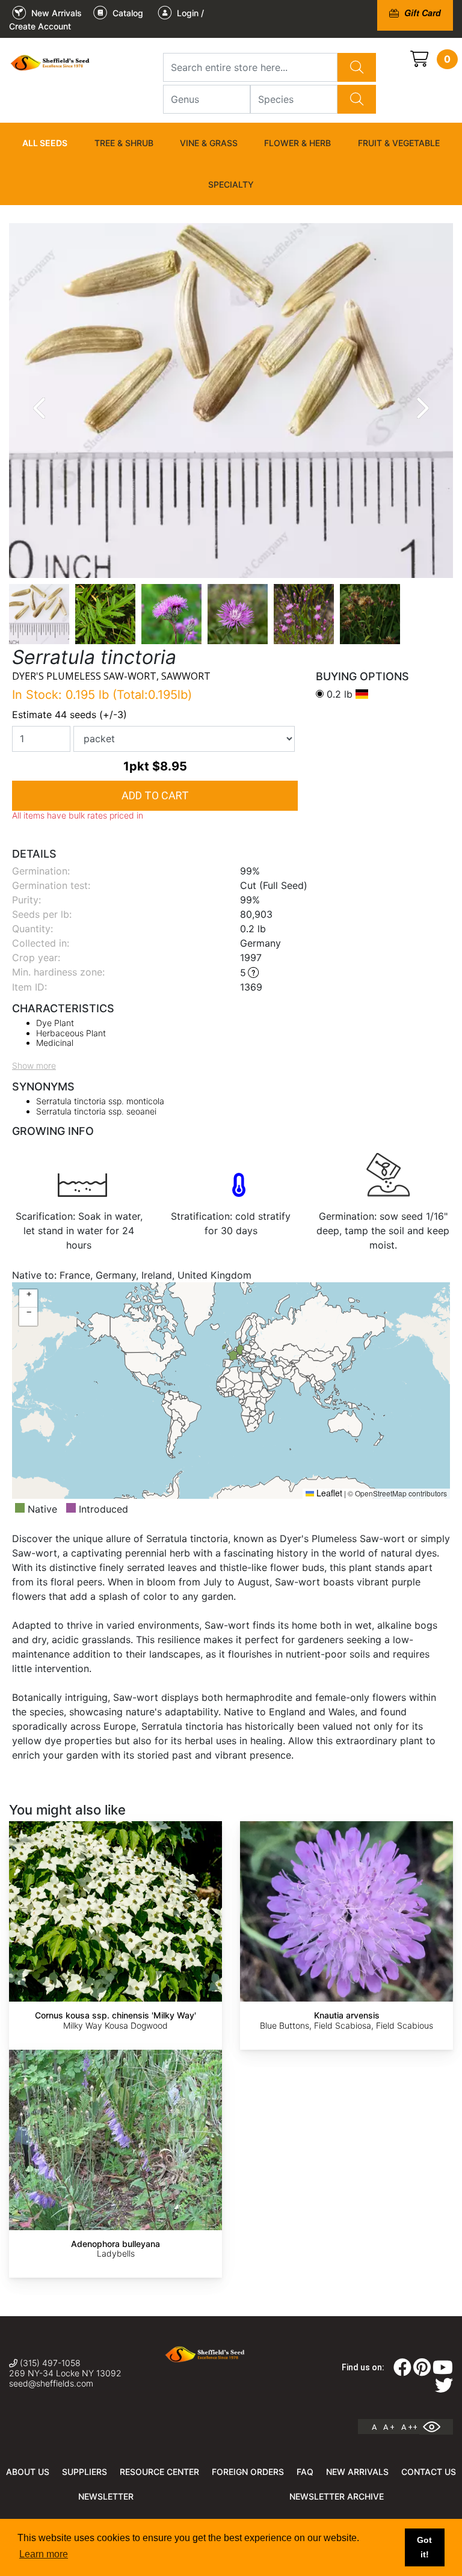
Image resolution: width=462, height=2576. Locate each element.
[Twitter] (444, 2389)
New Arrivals (357, 2472)
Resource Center (159, 2472)
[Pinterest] (422, 2371)
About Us (28, 2472)
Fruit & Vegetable (399, 143)
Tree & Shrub (124, 143)
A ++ (409, 2427)
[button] (28, 1299)
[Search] (357, 67)
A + (389, 2427)
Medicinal (55, 1043)
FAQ (305, 2472)
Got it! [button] (424, 2547)
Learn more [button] (44, 2554)
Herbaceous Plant (71, 1033)
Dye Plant (55, 1023)
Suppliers (85, 2472)
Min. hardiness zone (57, 972)
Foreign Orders (248, 2472)
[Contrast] (436, 2427)
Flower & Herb (297, 143)
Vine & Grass (209, 143)
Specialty (231, 184)
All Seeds (45, 143)
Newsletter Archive (337, 2496)
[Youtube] (443, 2371)
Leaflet (328, 1493)
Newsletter (106, 2496)
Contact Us (429, 2472)
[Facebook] (402, 2371)
